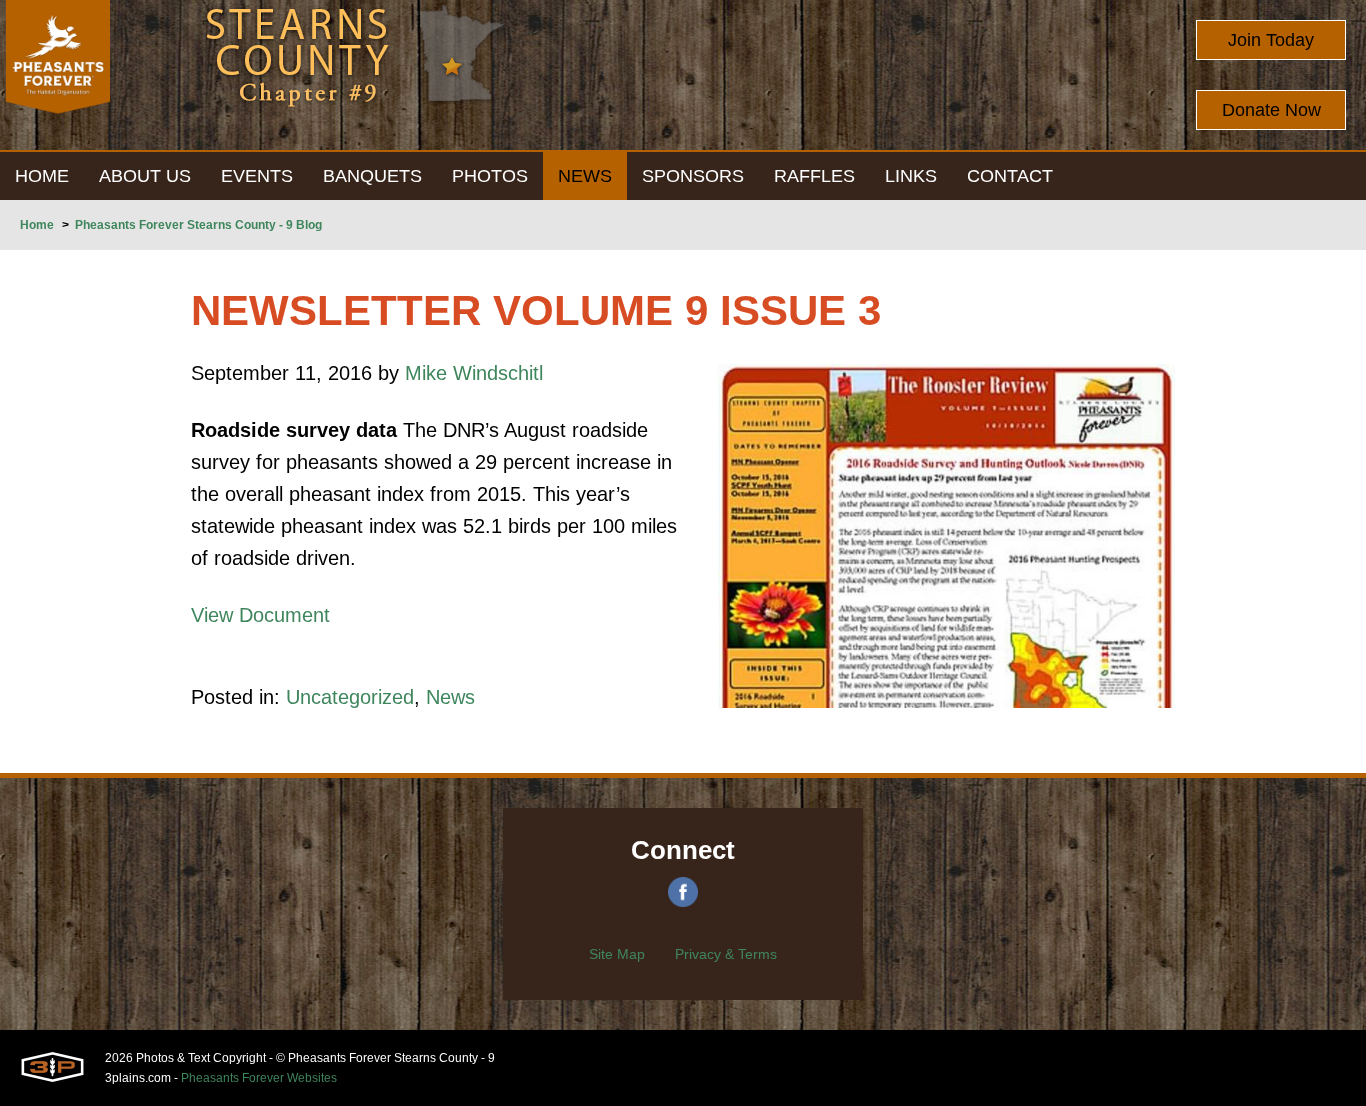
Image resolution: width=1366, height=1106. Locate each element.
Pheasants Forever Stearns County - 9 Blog (198, 225)
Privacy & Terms (726, 954)
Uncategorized (350, 697)
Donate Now (1271, 110)
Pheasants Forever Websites (259, 1078)
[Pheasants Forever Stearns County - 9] (58, 75)
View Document (260, 615)
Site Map (617, 954)
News (450, 697)
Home (37, 225)
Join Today (1271, 40)
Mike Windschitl (474, 373)
